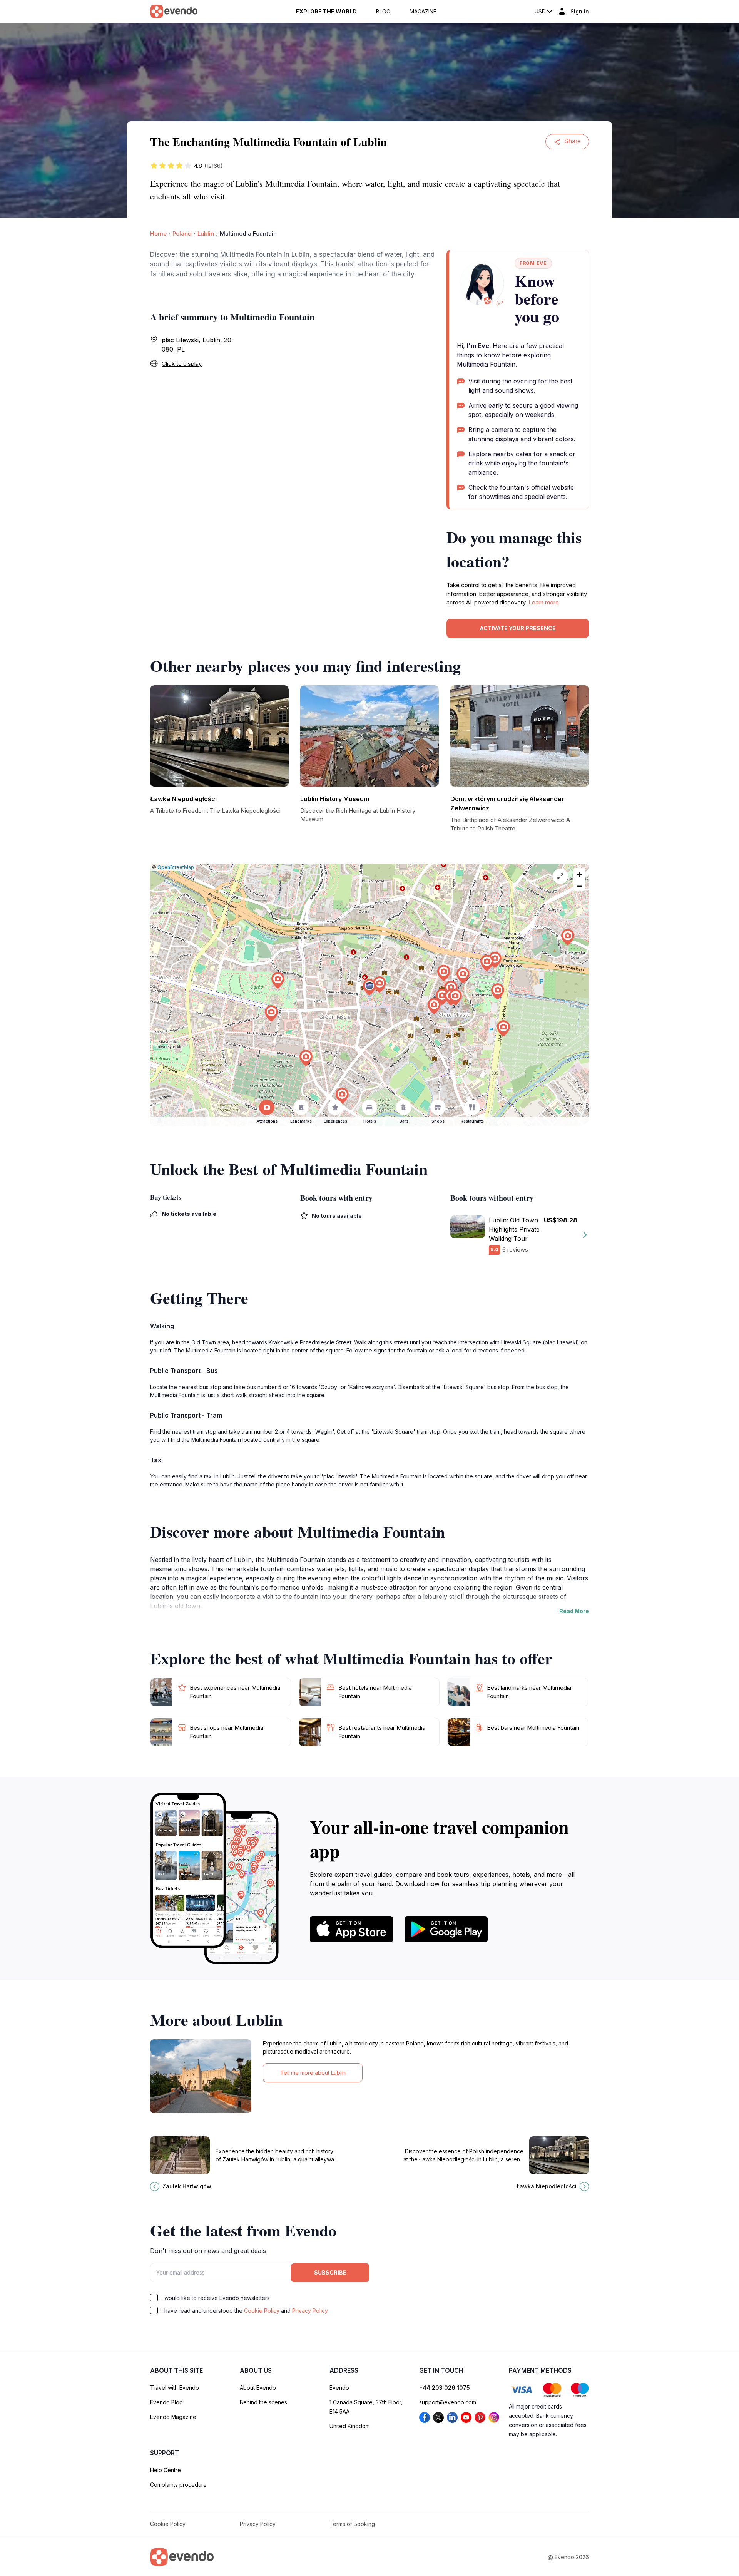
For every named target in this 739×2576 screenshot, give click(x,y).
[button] (369, 987)
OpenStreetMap (176, 867)
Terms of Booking (352, 2524)
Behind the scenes (263, 2402)
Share (573, 141)
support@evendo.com (448, 2402)
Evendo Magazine (173, 2417)
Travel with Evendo (175, 2388)
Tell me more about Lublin (313, 2073)
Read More (574, 1611)
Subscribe (330, 2272)
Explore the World (326, 12)
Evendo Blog (166, 2402)
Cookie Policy (262, 2311)
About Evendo (258, 2388)
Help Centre (166, 2470)
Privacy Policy (310, 2311)
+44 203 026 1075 (445, 2388)
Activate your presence (518, 628)
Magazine (423, 12)
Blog (383, 12)
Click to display (182, 364)
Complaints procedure (178, 2485)
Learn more (544, 602)
